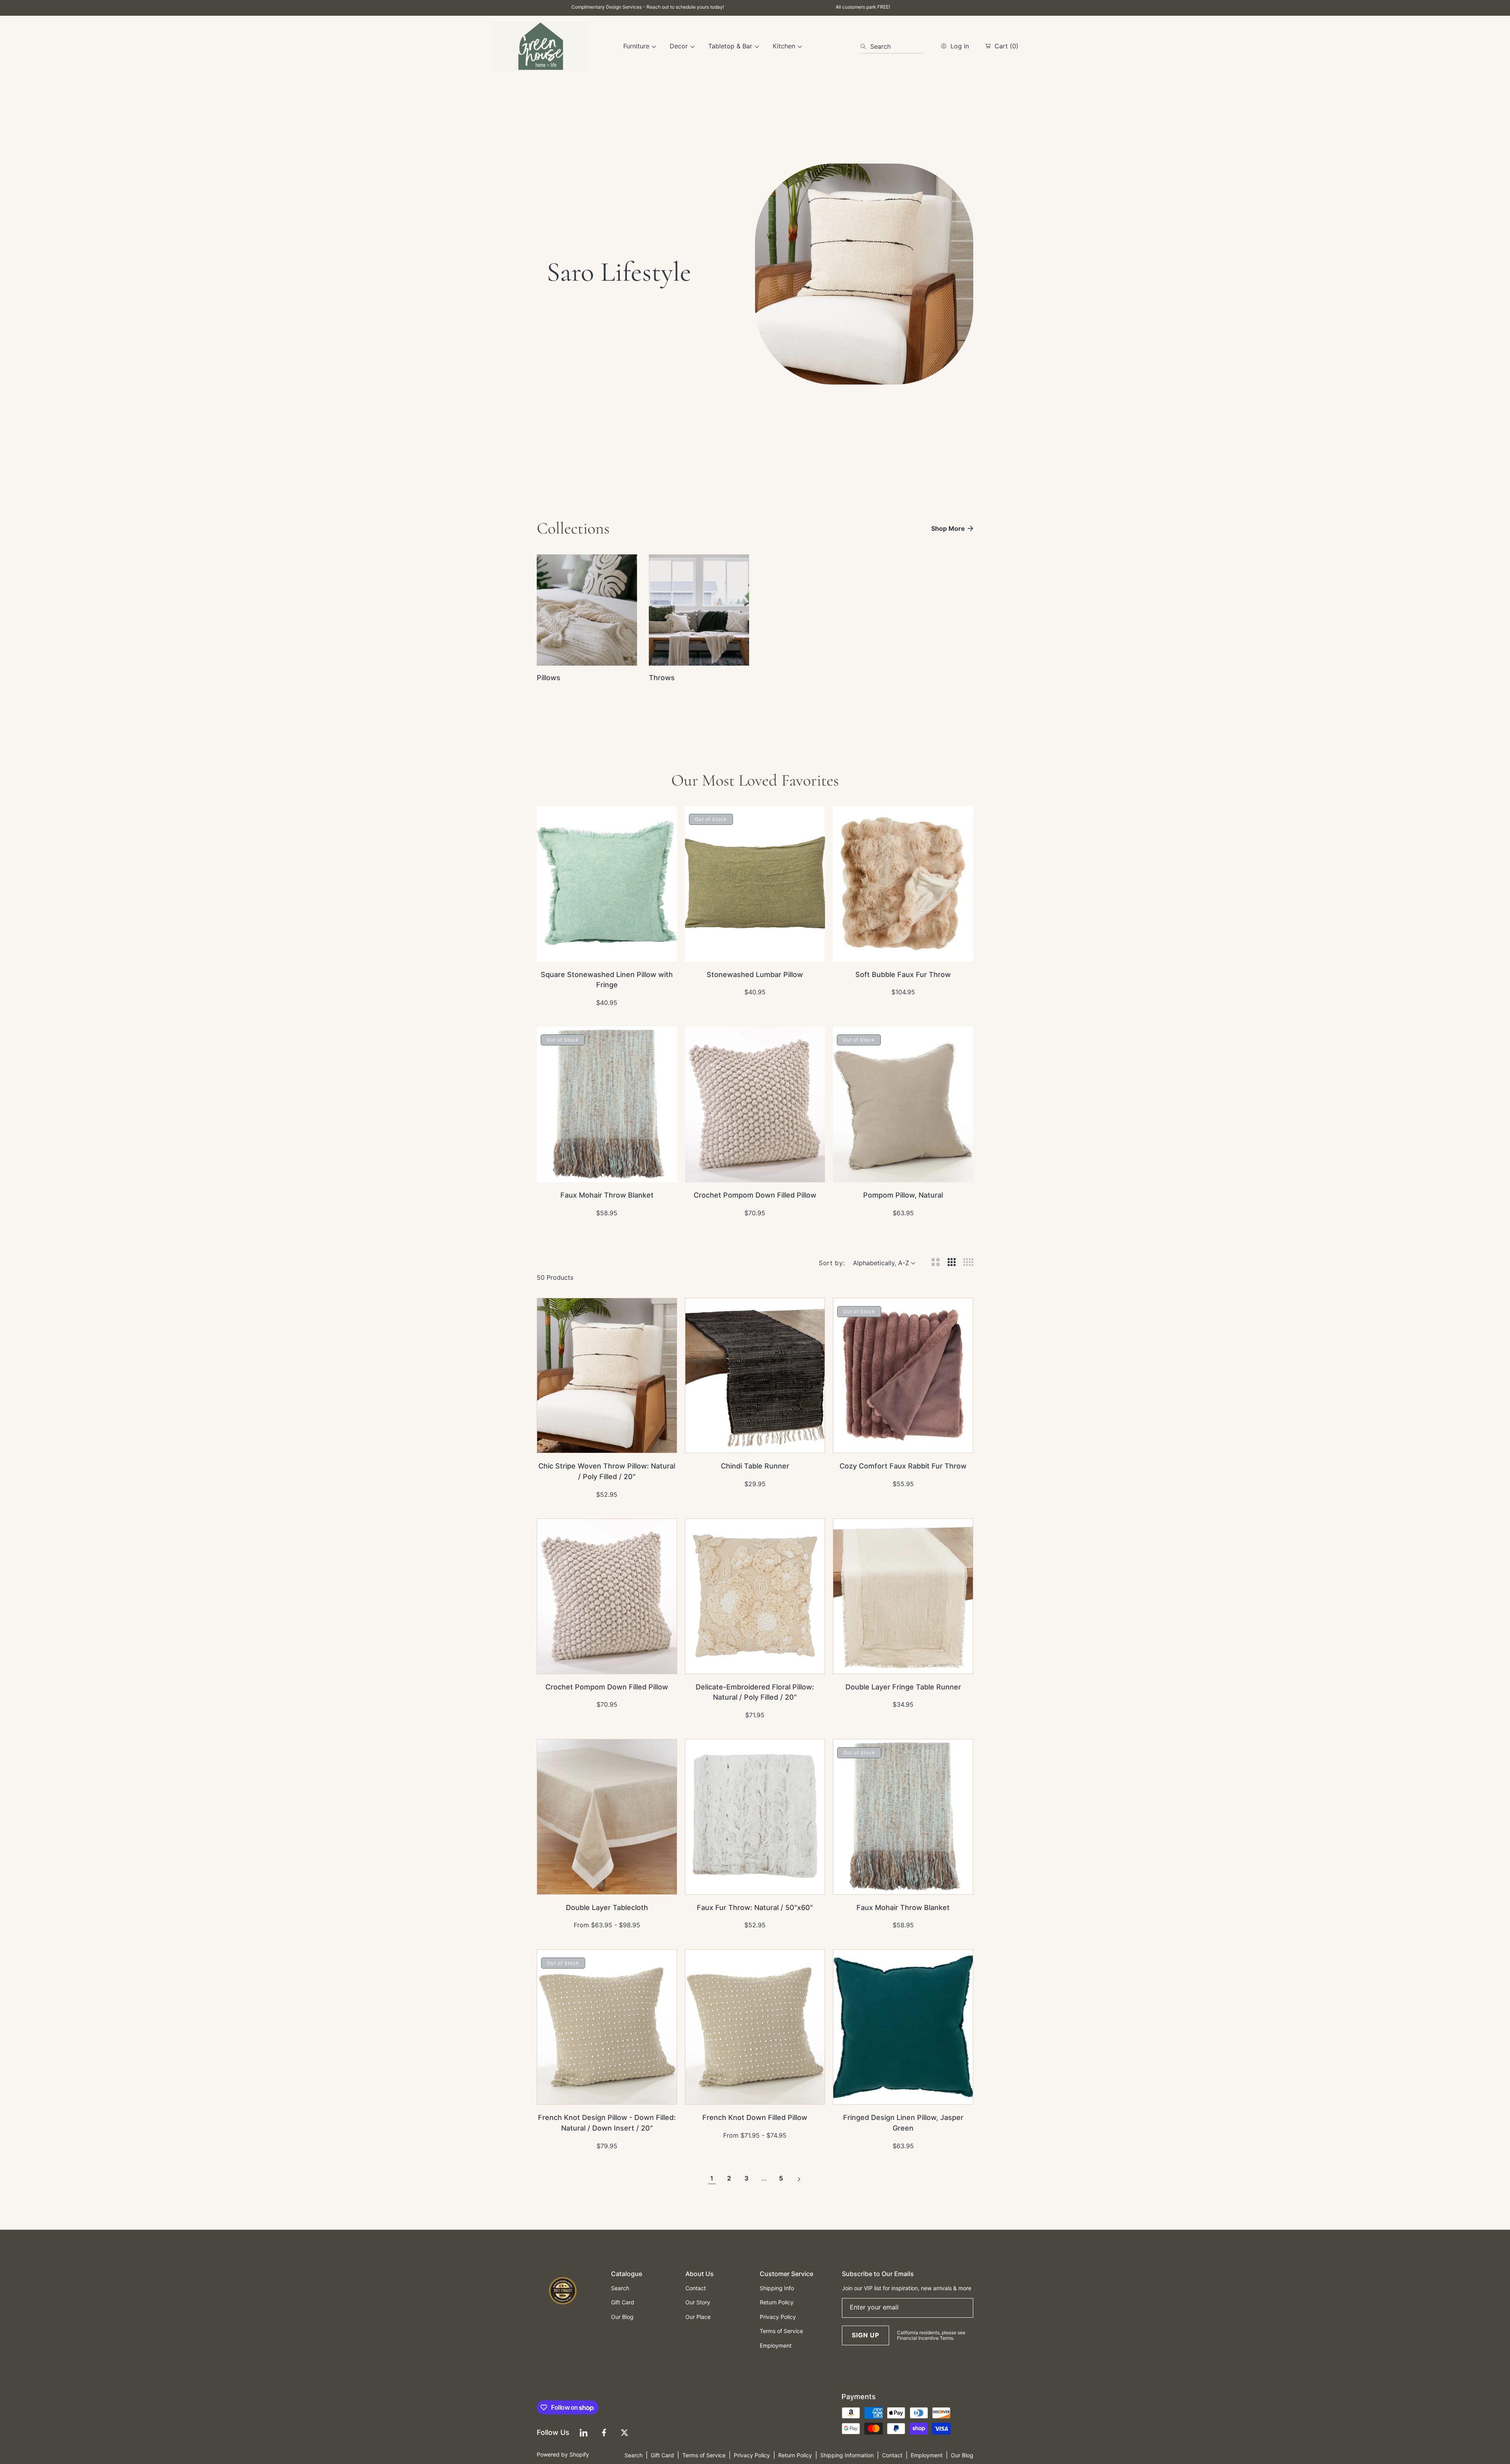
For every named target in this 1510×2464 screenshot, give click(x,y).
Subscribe (755, 1299)
